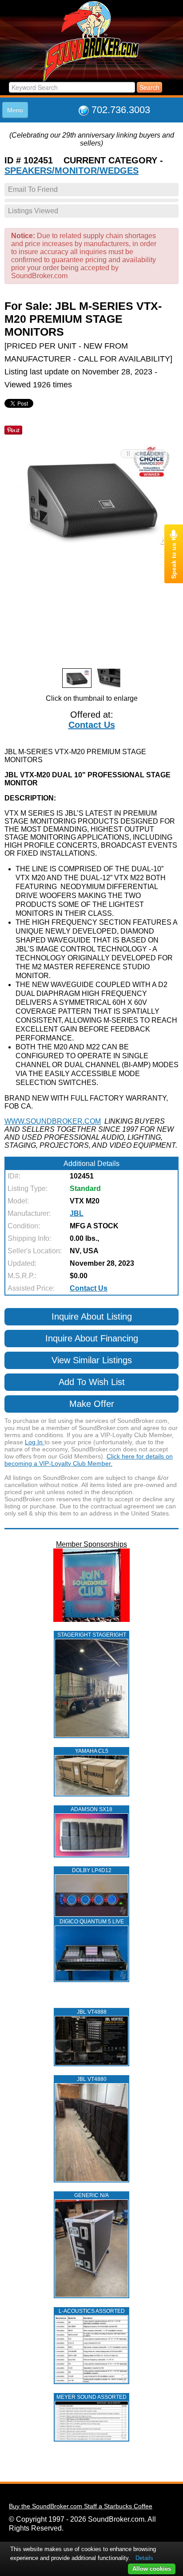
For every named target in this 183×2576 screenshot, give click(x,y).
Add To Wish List (92, 1382)
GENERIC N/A (91, 2195)
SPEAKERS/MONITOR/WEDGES (72, 171)
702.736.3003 (121, 110)
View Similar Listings (92, 1360)
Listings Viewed (33, 211)
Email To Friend (33, 189)
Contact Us (92, 725)
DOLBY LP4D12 (92, 1870)
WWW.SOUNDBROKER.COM (53, 1121)
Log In (35, 1442)
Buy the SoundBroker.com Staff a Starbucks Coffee (81, 2506)
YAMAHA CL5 (92, 1751)
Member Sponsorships (91, 1544)
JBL (77, 1213)
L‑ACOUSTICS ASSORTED (92, 2311)
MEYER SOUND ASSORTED (91, 2397)
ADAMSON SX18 (91, 1809)
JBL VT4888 (92, 2012)
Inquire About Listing (92, 1316)
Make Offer (92, 1404)
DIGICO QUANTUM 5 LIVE (92, 1922)
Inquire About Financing (92, 1338)
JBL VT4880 (92, 2079)
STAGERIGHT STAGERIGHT (92, 1635)
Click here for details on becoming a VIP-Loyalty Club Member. (89, 1460)
